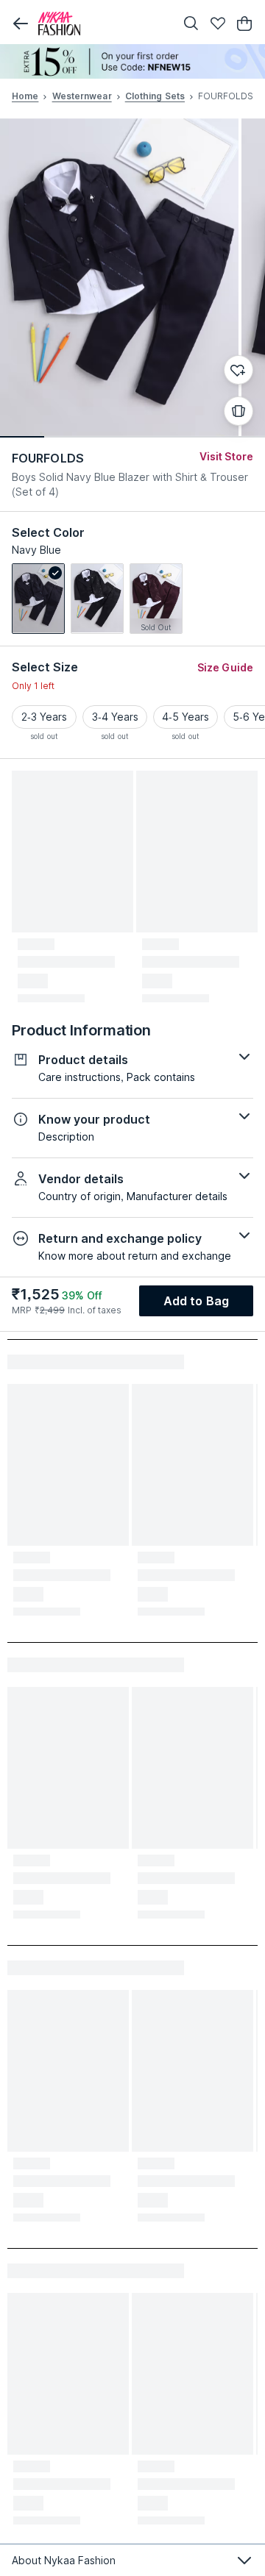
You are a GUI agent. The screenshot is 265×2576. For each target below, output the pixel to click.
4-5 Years (185, 717)
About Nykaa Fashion (64, 2560)
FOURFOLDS (48, 458)
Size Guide (225, 667)
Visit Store (226, 456)
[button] (21, 24)
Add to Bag (196, 1301)
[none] (132, 61)
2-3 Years (44, 717)
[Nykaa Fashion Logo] (103, 24)
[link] (38, 599)
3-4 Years (115, 717)
